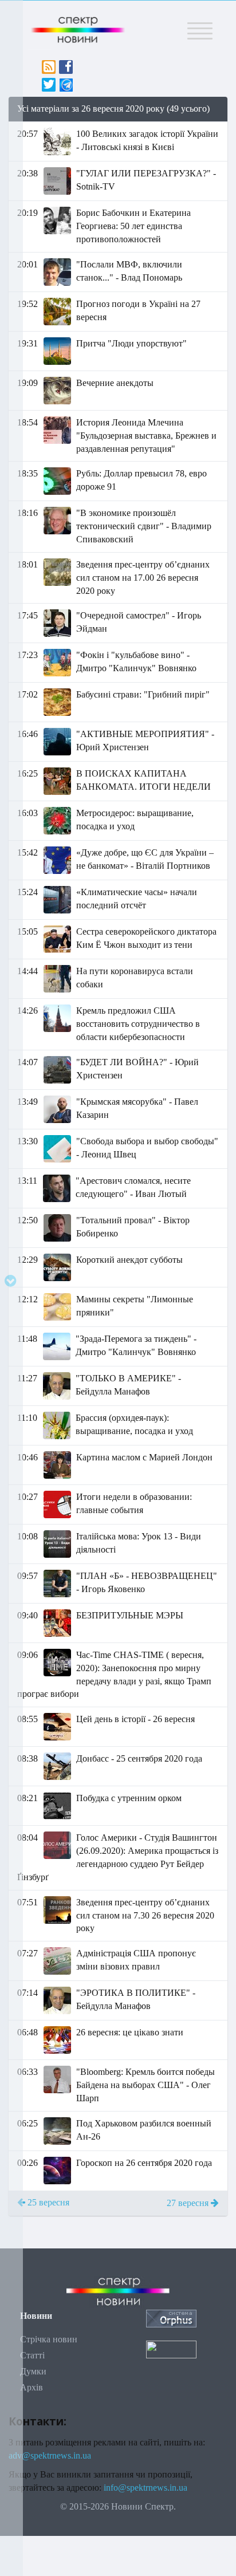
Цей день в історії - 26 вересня (135, 1719)
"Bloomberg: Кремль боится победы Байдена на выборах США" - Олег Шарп (145, 2085)
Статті (32, 2355)
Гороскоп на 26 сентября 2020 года (144, 2163)
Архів (32, 2387)
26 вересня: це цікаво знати (130, 2032)
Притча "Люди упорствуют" (131, 343)
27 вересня (189, 2203)
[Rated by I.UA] (171, 2348)
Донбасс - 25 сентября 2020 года (139, 1758)
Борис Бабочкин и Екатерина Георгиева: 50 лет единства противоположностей (133, 226)
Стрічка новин (49, 2339)
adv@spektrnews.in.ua (50, 2455)
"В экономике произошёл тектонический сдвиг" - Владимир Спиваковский (144, 526)
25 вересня (47, 2202)
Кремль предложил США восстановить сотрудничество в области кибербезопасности (138, 1024)
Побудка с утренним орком (129, 1798)
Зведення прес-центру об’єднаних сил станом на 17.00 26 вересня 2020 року (143, 578)
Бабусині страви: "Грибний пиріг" (143, 694)
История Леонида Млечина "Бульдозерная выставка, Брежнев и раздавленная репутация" (146, 436)
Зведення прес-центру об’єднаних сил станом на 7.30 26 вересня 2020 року (145, 1915)
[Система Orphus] (171, 2318)
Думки (33, 2371)
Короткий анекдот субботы (129, 1260)
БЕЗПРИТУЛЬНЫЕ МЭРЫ (130, 1615)
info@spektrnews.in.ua (145, 2488)
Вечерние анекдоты (115, 383)
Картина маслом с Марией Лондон (144, 1457)
